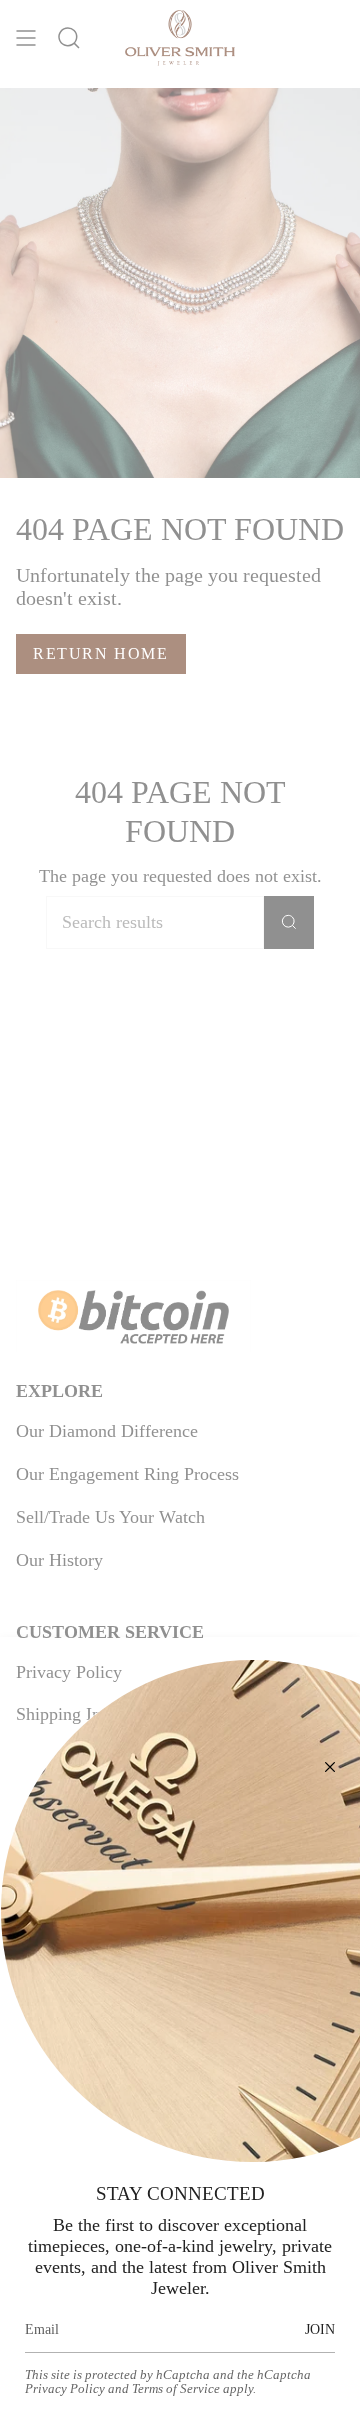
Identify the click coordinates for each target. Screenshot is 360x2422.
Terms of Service (176, 2388)
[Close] (330, 1767)
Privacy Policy (65, 2388)
